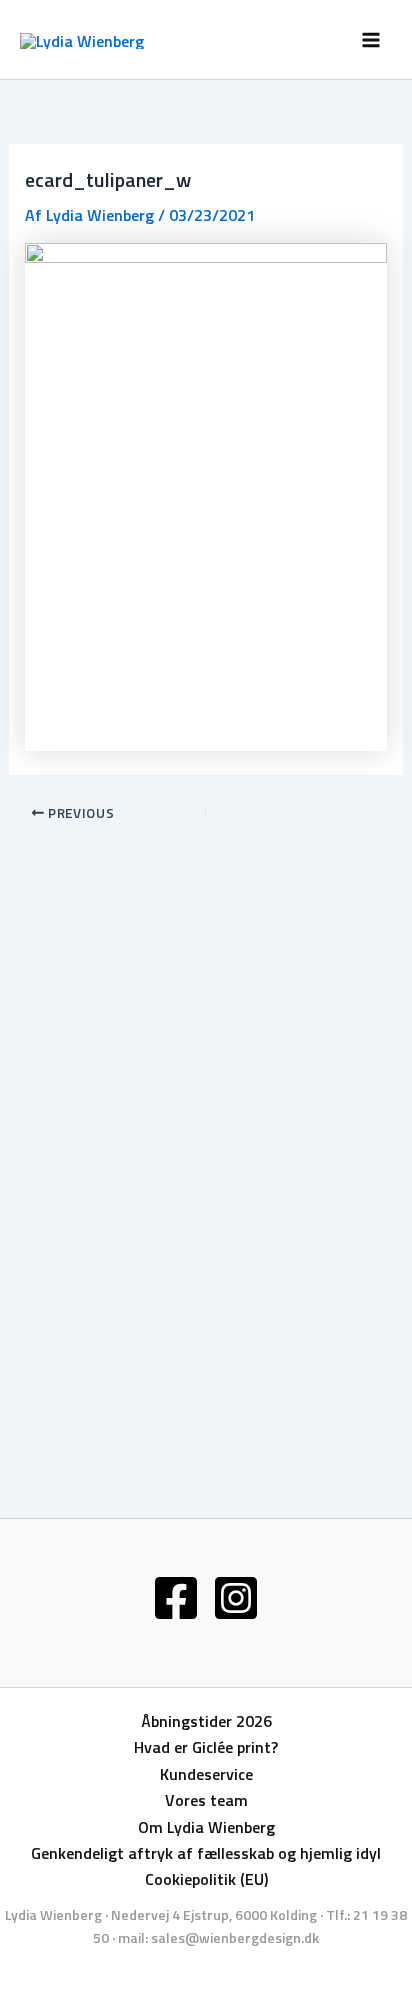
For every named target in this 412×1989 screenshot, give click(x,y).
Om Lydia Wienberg (206, 1827)
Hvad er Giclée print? (206, 1747)
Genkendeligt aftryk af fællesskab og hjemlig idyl (206, 1853)
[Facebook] (176, 1598)
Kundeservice (206, 1774)
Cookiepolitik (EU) (206, 1879)
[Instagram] (236, 1598)
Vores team (206, 1800)
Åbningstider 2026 (206, 1721)
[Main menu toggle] (371, 39)
